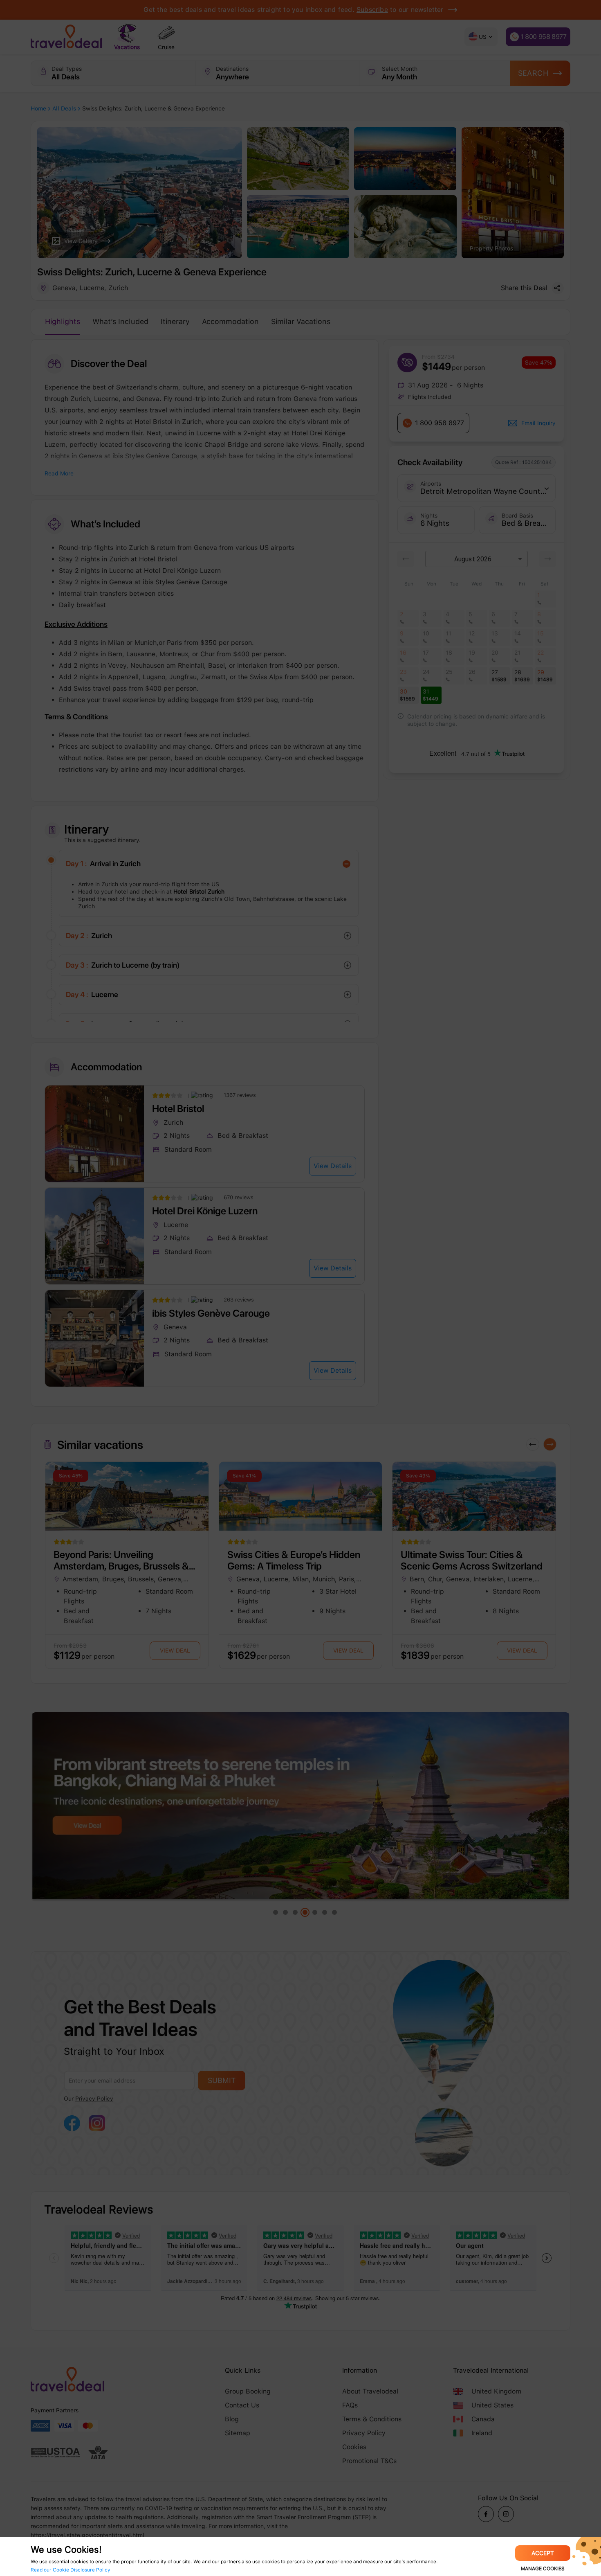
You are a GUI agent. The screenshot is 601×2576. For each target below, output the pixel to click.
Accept (543, 2553)
